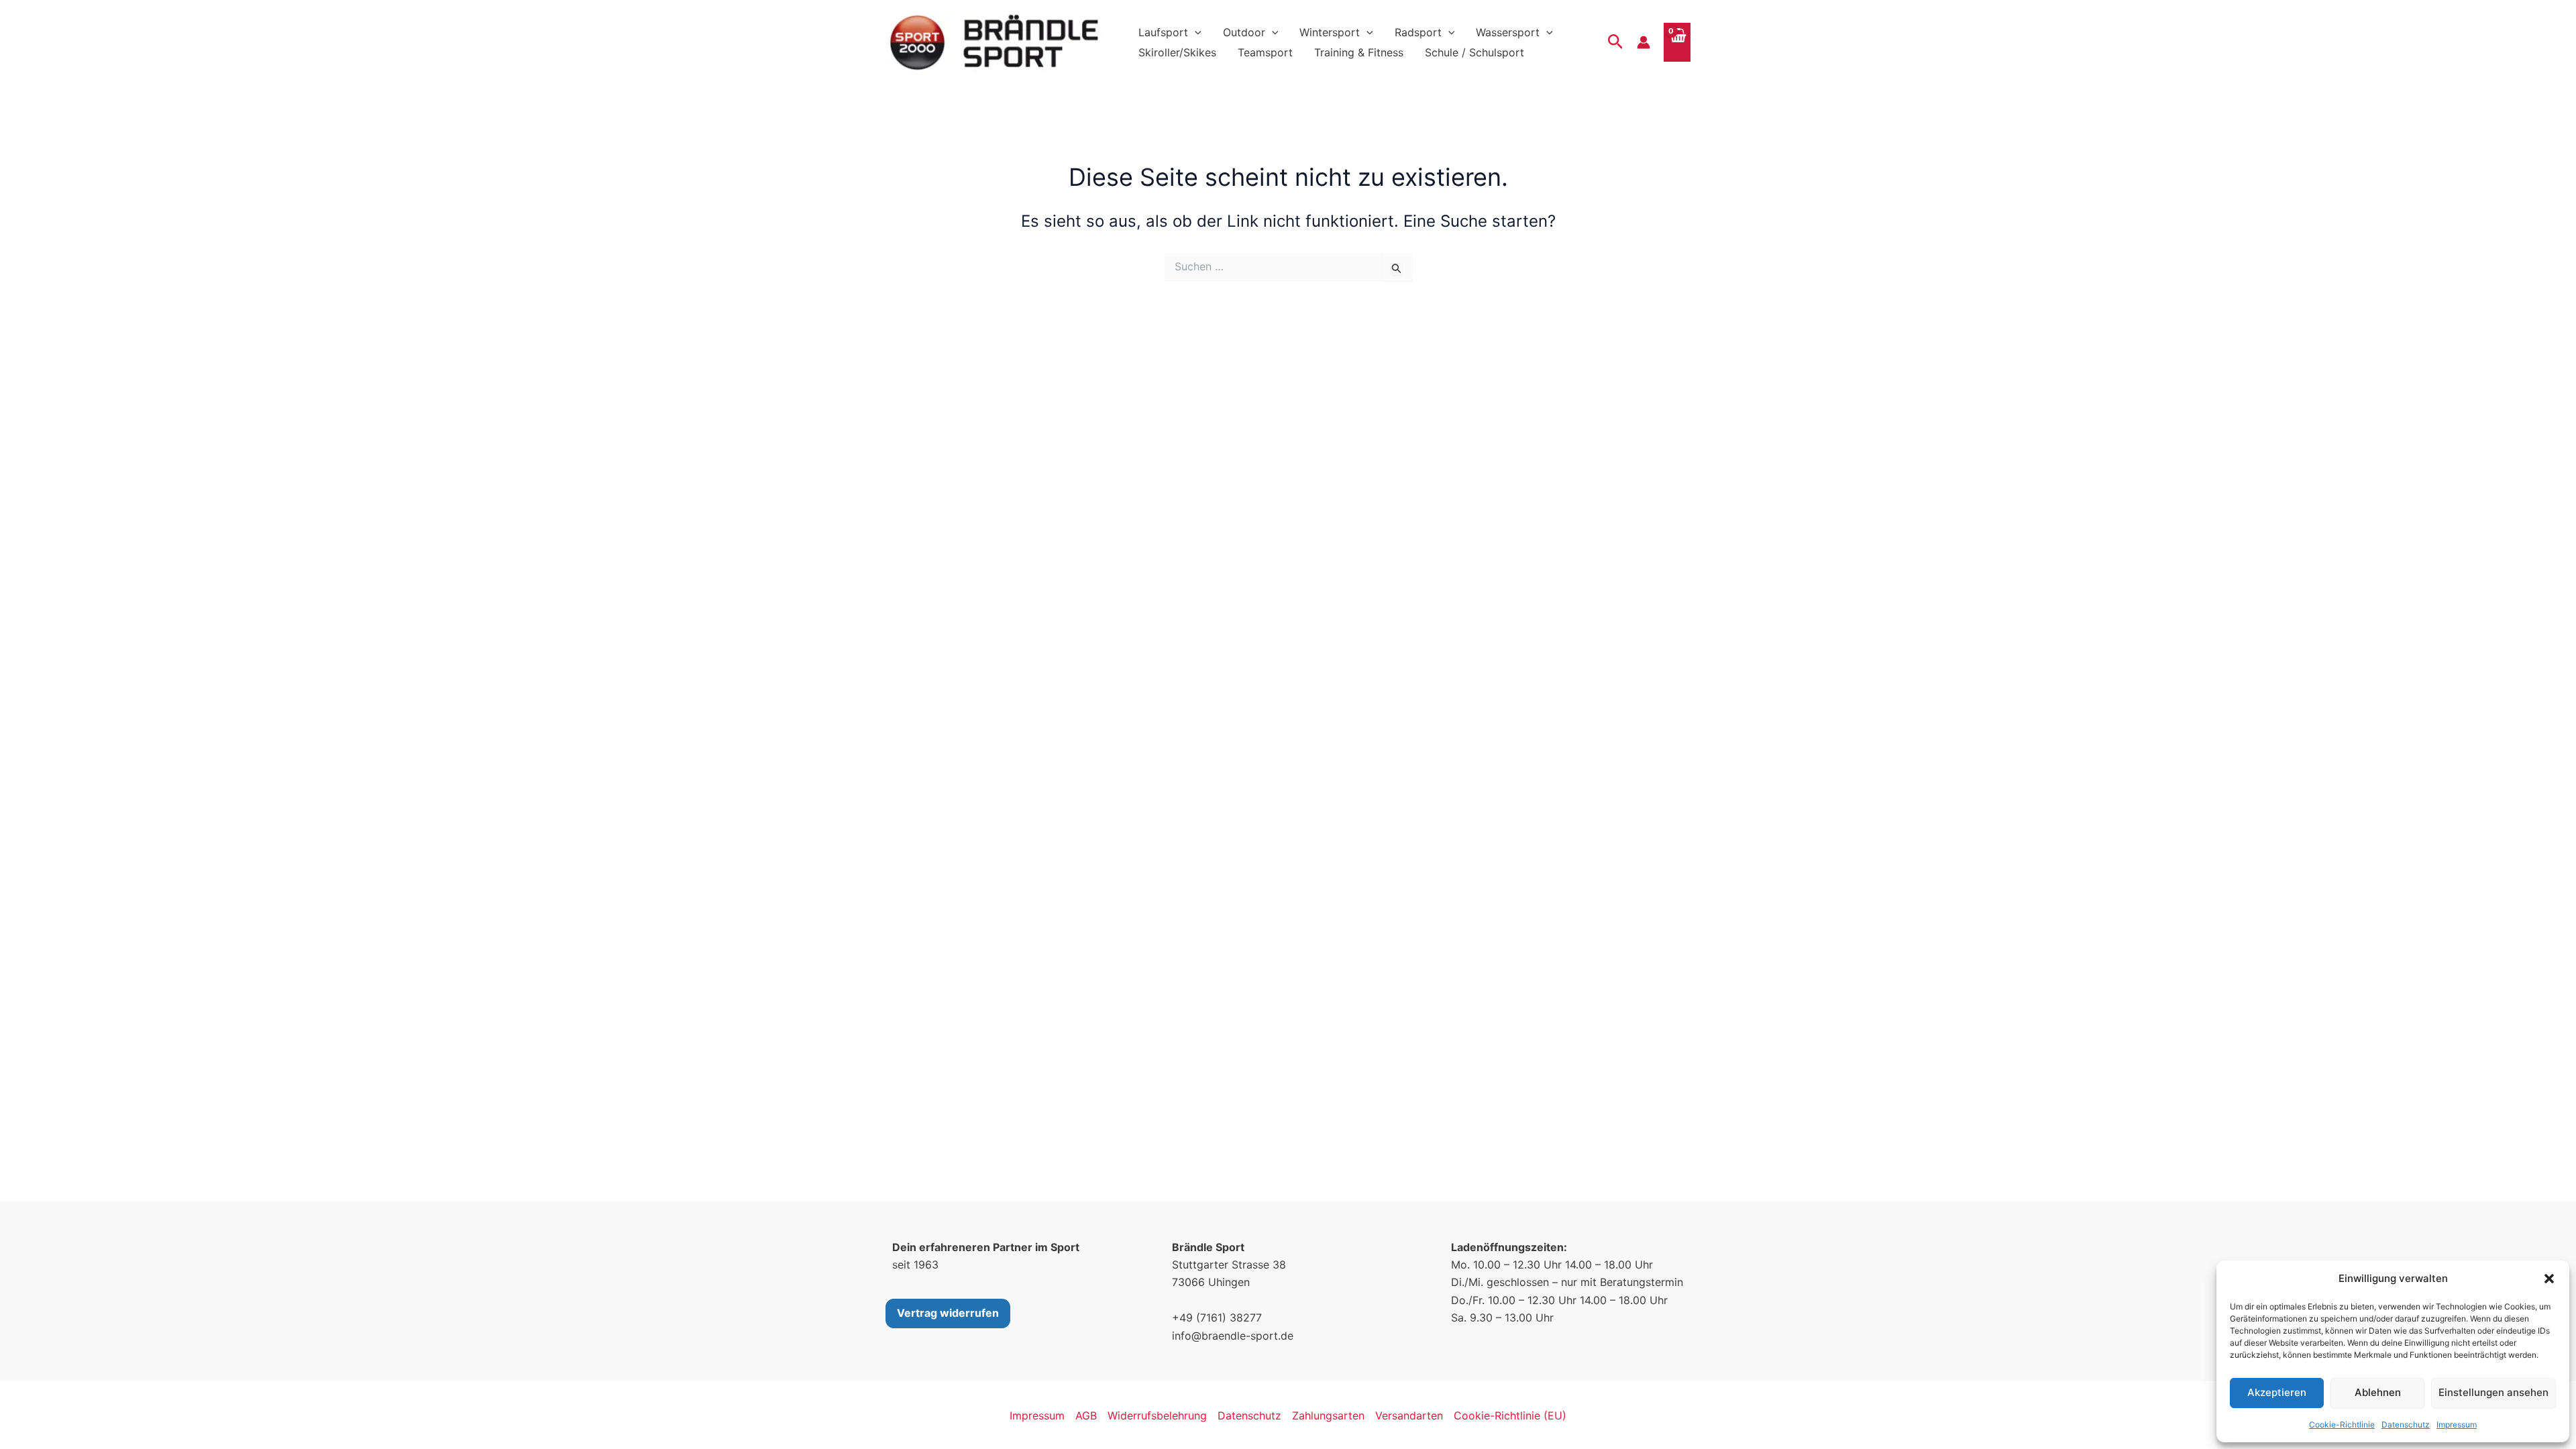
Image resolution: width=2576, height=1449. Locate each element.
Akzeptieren (2277, 1392)
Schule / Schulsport (1474, 52)
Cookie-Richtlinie (2342, 1425)
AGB (1086, 1415)
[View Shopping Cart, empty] (1677, 42)
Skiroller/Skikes (1177, 52)
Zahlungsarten (1328, 1415)
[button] (2549, 1279)
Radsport (1418, 32)
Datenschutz (2406, 1425)
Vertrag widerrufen (948, 1313)
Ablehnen (2378, 1392)
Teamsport (1265, 52)
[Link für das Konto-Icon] (1644, 42)
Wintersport (1330, 32)
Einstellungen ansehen (2493, 1392)
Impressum (2457, 1425)
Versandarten (1409, 1415)
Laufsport (1163, 32)
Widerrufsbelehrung (1157, 1415)
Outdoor (1244, 32)
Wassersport (1508, 32)
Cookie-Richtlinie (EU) (1510, 1415)
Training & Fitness (1359, 52)
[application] (1195, 32)
